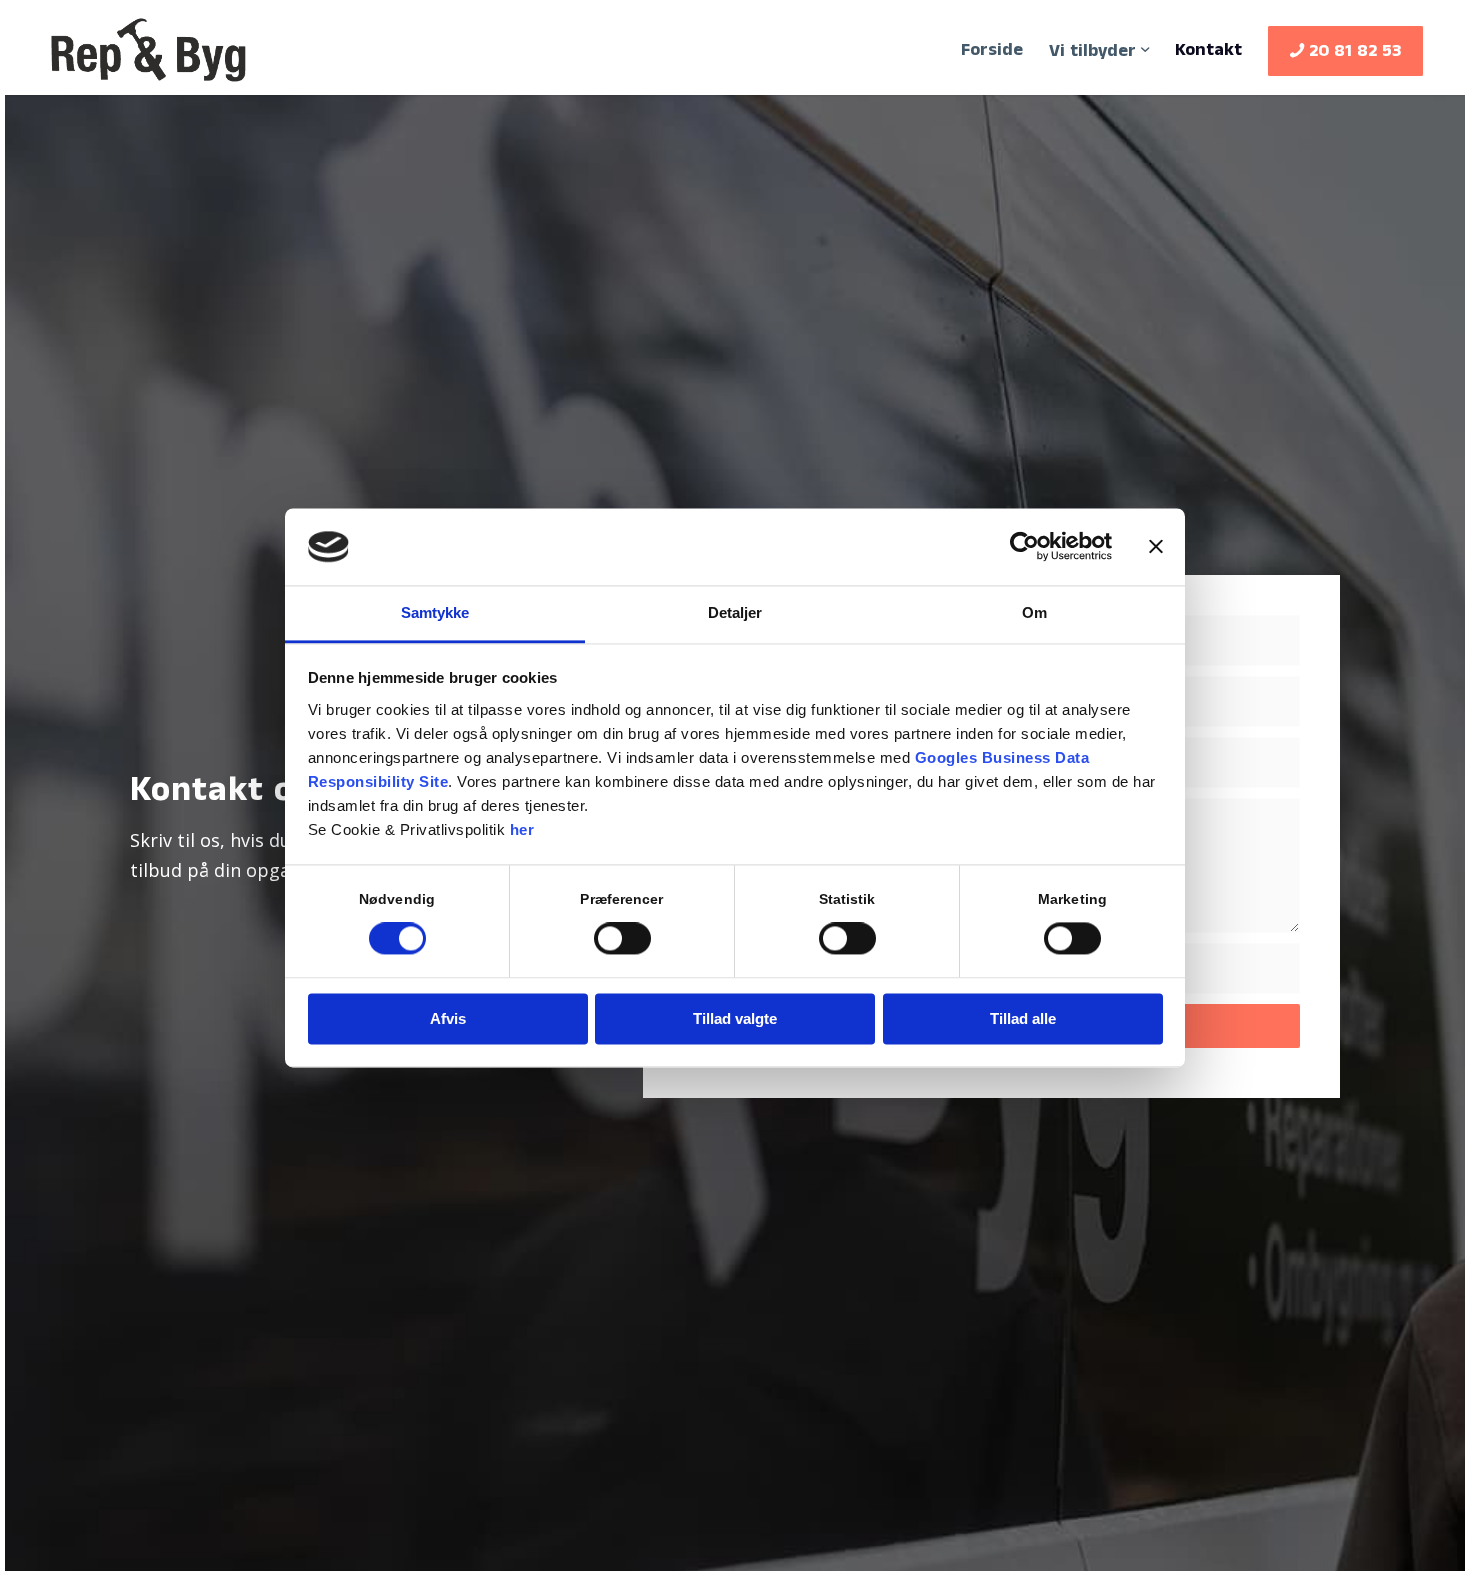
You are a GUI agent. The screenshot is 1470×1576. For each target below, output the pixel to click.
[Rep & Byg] (147, 50)
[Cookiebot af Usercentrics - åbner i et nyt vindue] (1024, 547)
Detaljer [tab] (735, 612)
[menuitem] (992, 50)
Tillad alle (1023, 1018)
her (522, 829)
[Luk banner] (1156, 547)
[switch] (622, 939)
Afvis (448, 1018)
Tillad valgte (735, 1018)
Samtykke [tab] (435, 612)
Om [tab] (1034, 612)
